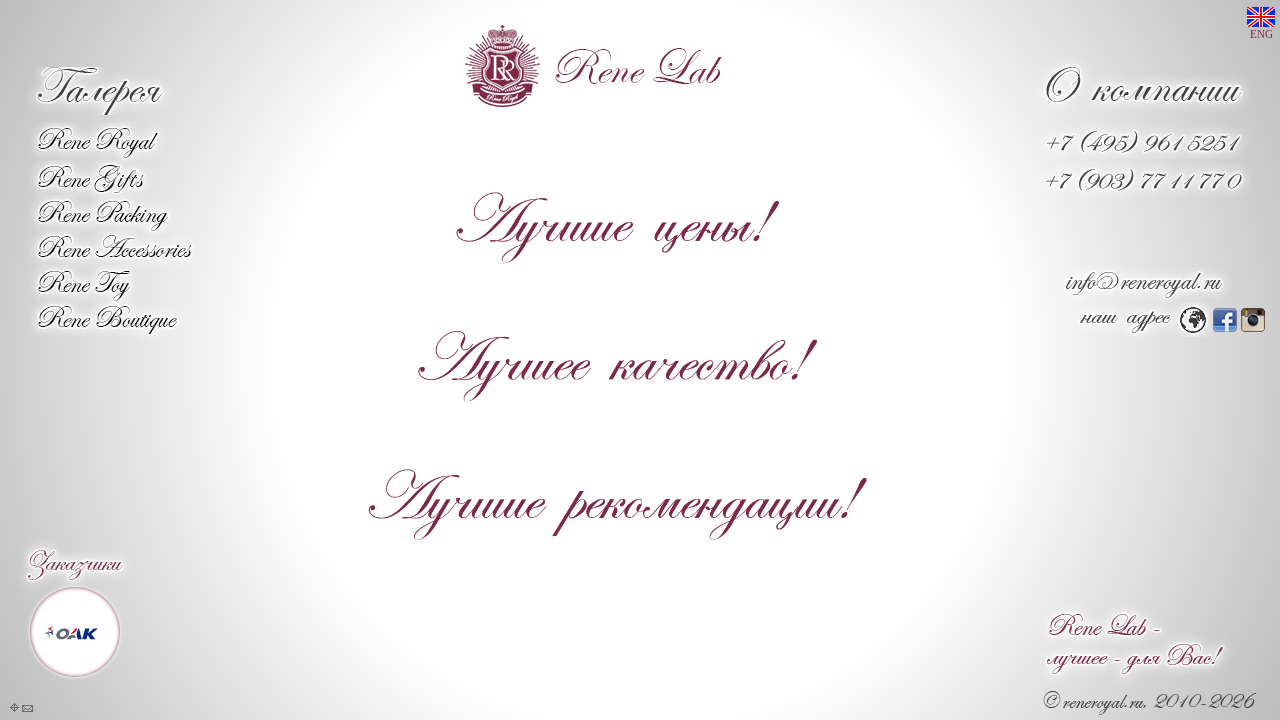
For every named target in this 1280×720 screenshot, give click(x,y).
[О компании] (1144, 110)
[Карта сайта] (14, 708)
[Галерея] (98, 109)
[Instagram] (1253, 326)
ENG (1261, 34)
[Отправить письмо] (27, 708)
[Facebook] (1225, 326)
